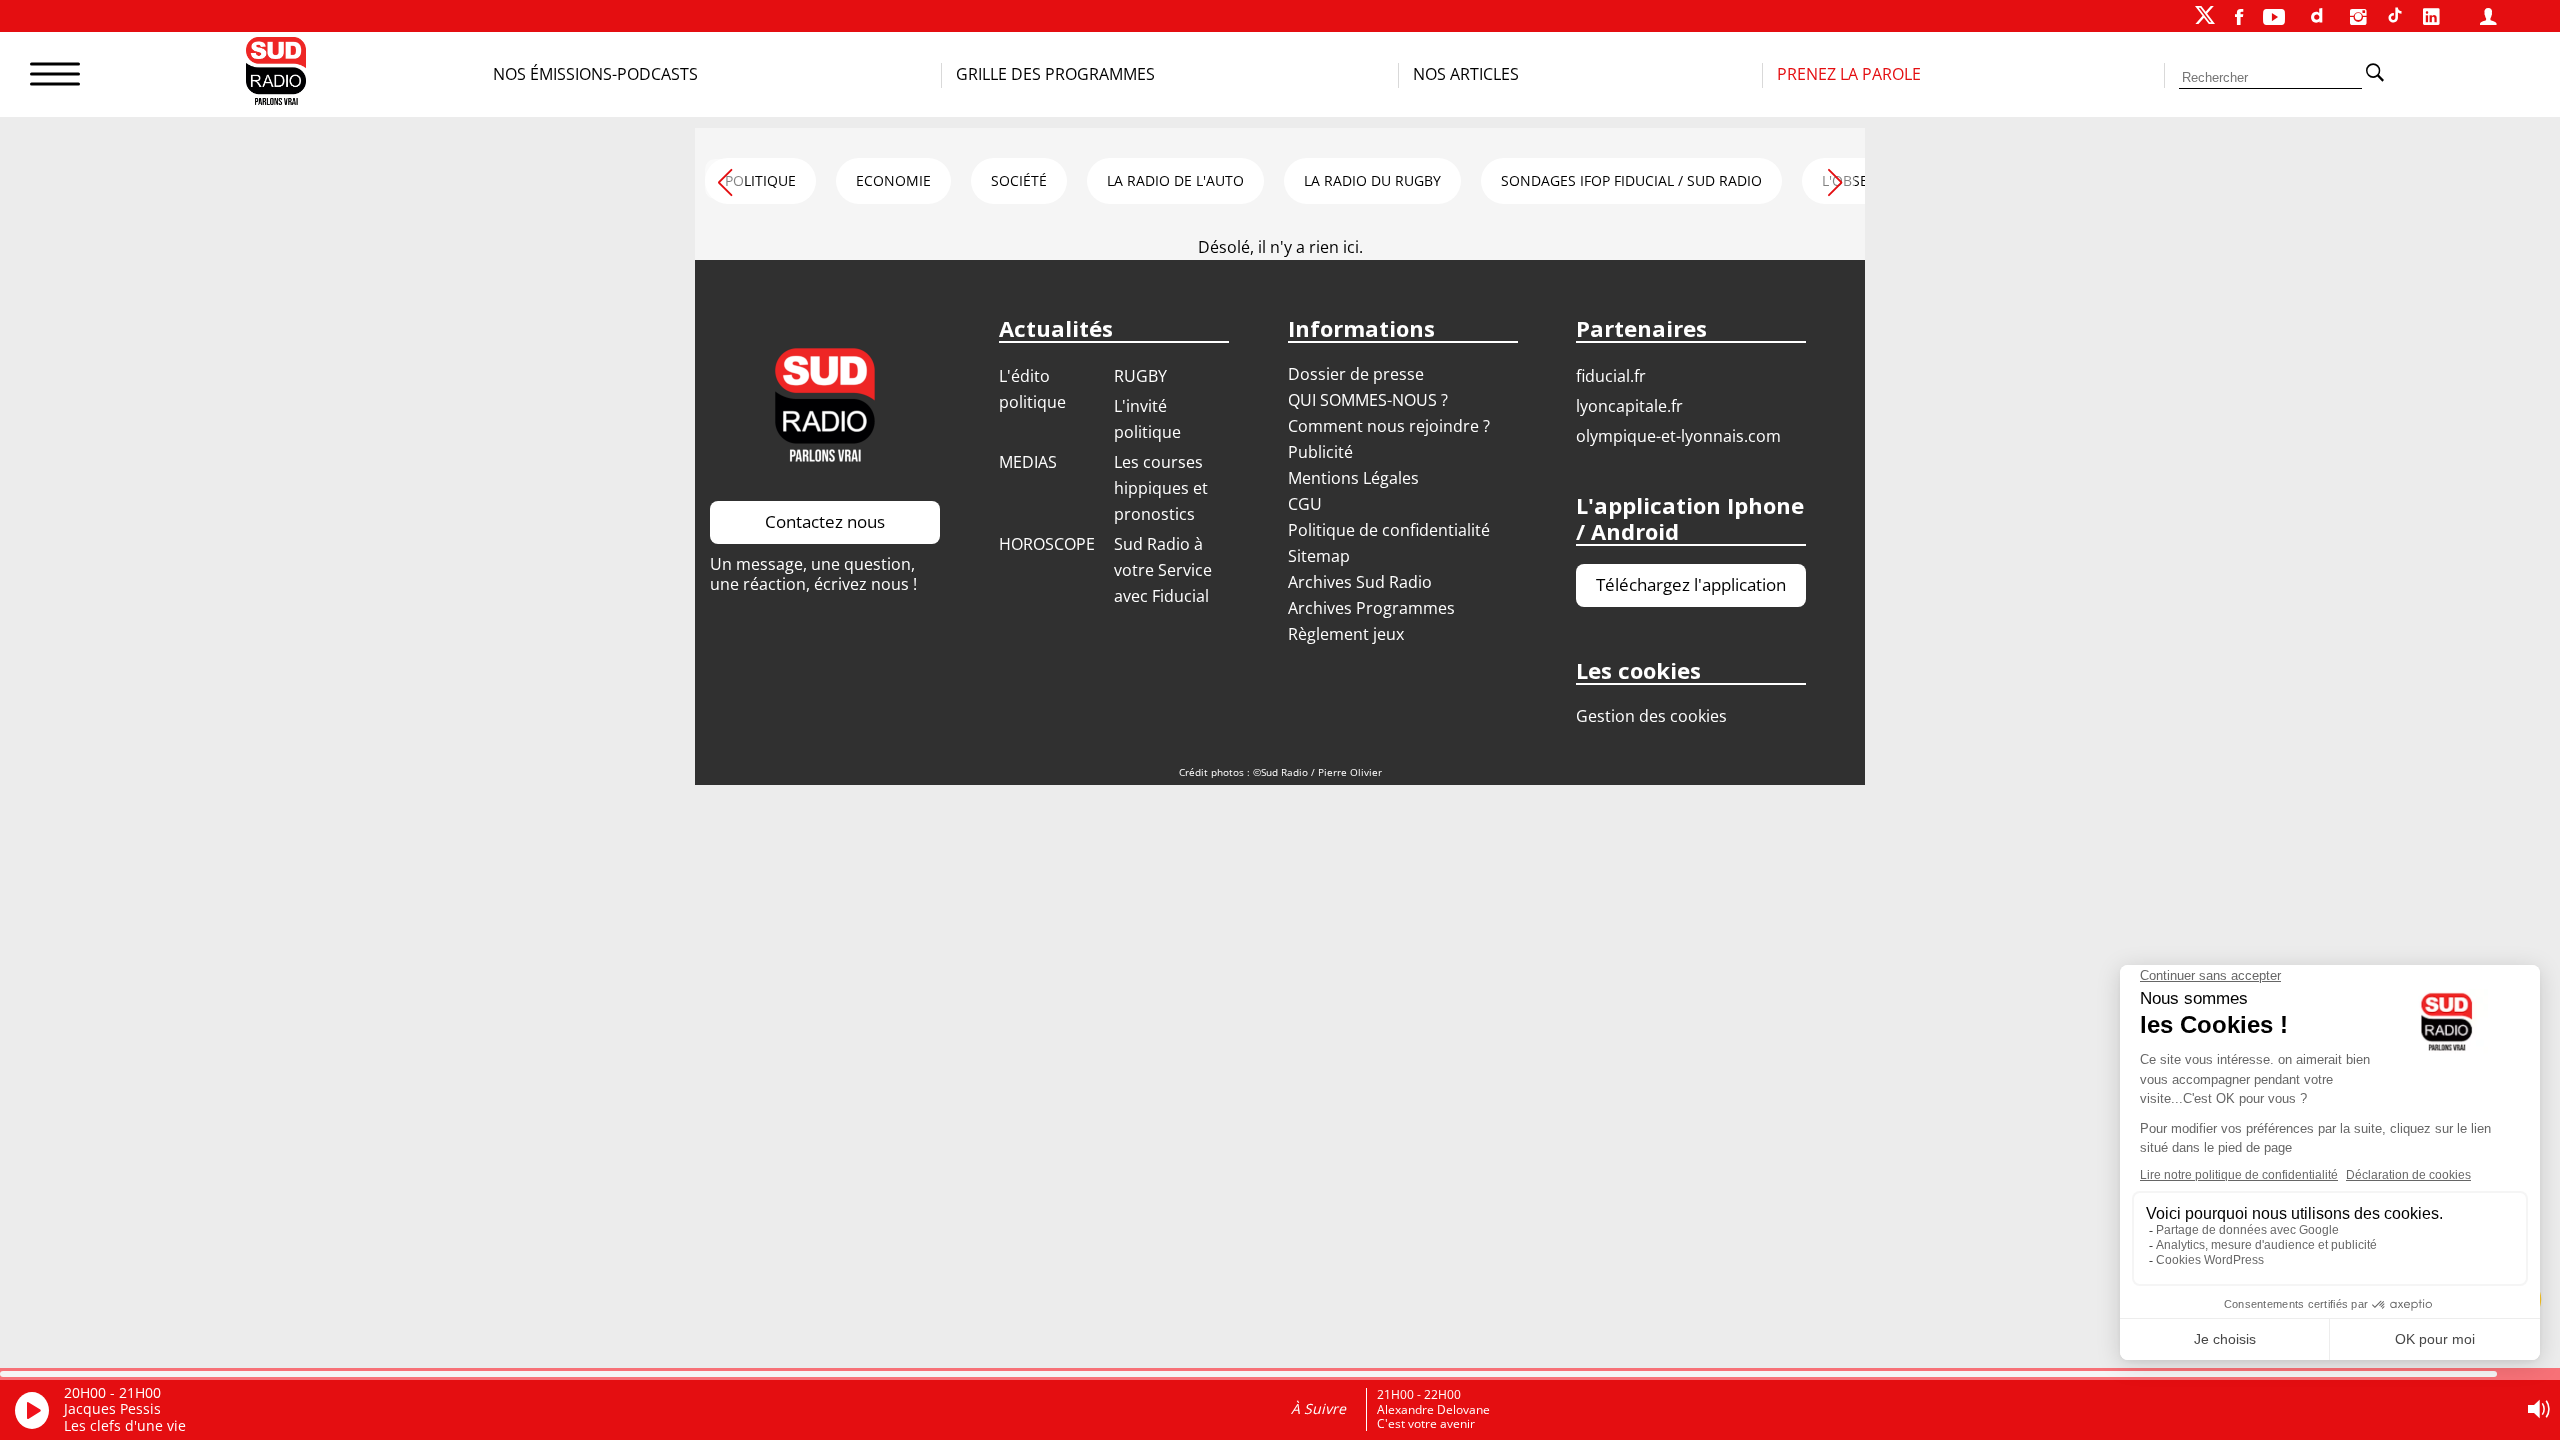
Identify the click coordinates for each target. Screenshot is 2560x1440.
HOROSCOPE (1047, 544)
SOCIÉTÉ (1019, 180)
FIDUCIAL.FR (1611, 376)
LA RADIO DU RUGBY (1372, 180)
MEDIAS (1028, 462)
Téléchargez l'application (1691, 584)
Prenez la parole (1849, 74)
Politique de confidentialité (1389, 530)
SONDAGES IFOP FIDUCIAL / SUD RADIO (1631, 180)
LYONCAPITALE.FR (1629, 406)
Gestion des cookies (1651, 716)
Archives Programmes (1371, 608)
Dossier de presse (1356, 374)
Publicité (1320, 452)
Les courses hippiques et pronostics (1161, 488)
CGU (1305, 504)
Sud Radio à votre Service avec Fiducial (1163, 570)
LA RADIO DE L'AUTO (1175, 180)
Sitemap (1319, 556)
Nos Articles (1466, 74)
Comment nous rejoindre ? (1391, 426)
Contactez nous (825, 521)
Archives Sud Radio (1360, 582)
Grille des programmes (1055, 74)
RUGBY (1140, 376)
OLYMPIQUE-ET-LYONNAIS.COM (1678, 436)
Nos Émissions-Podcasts (595, 74)
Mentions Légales (1353, 478)
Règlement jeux (1346, 634)
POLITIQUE (760, 180)
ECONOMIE (893, 180)
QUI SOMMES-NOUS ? (1368, 400)
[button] (1835, 179)
